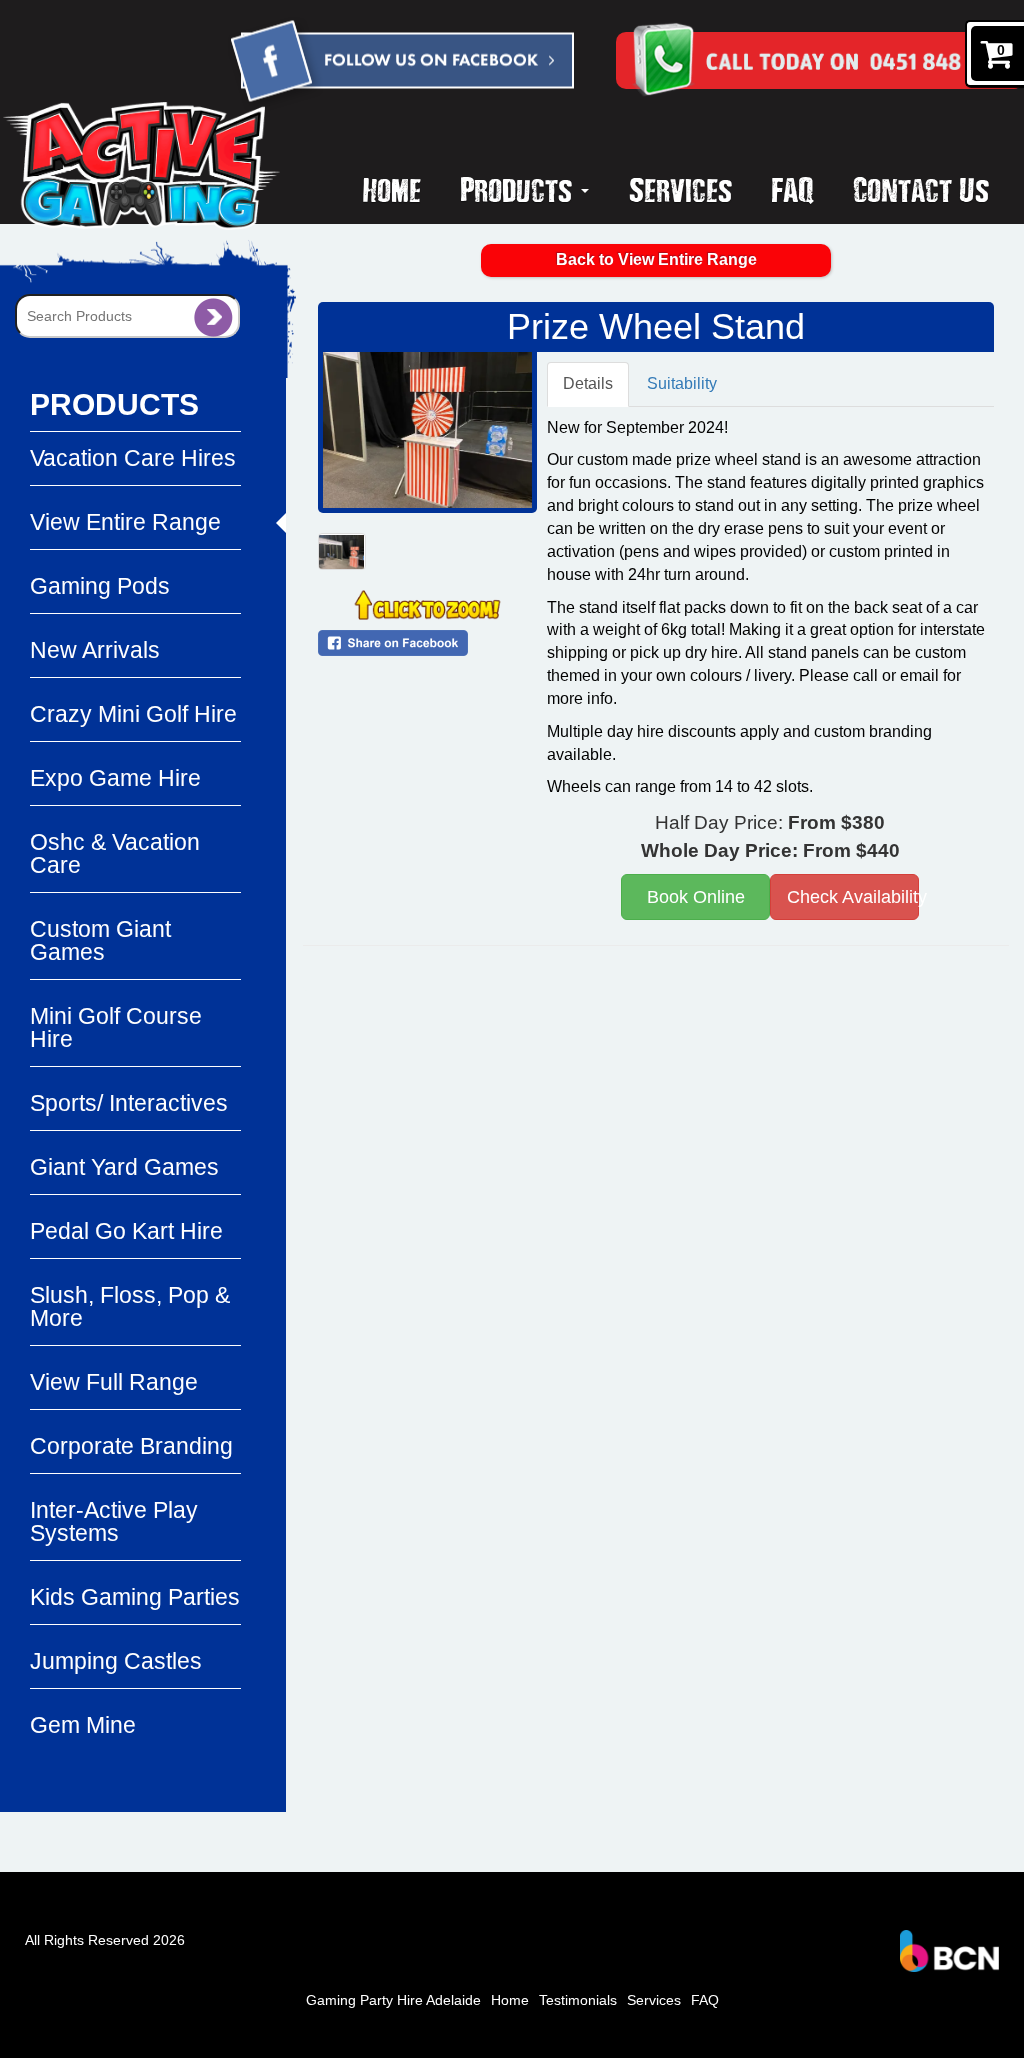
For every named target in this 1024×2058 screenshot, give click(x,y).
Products (519, 189)
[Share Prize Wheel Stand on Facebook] (427, 643)
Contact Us (921, 189)
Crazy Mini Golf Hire (133, 714)
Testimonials (578, 2000)
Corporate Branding (131, 1446)
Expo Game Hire (115, 778)
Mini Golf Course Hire (116, 1027)
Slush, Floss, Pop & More (130, 1306)
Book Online (696, 897)
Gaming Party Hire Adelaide (393, 2000)
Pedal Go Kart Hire (126, 1231)
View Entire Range (125, 522)
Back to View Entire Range (656, 259)
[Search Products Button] (213, 316)
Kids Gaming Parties (135, 1597)
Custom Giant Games (100, 940)
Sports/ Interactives (129, 1103)
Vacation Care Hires (133, 458)
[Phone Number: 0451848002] (855, 60)
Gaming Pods (100, 586)
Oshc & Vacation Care (115, 853)
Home (392, 189)
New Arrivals (95, 650)
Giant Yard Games (124, 1167)
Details (588, 383)
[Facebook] (401, 64)
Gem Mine (83, 1725)
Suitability (682, 383)
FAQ (792, 189)
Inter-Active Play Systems (114, 1521)
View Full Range (114, 1382)
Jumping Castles (116, 1661)
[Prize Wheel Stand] (427, 430)
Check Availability (853, 897)
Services (680, 189)
